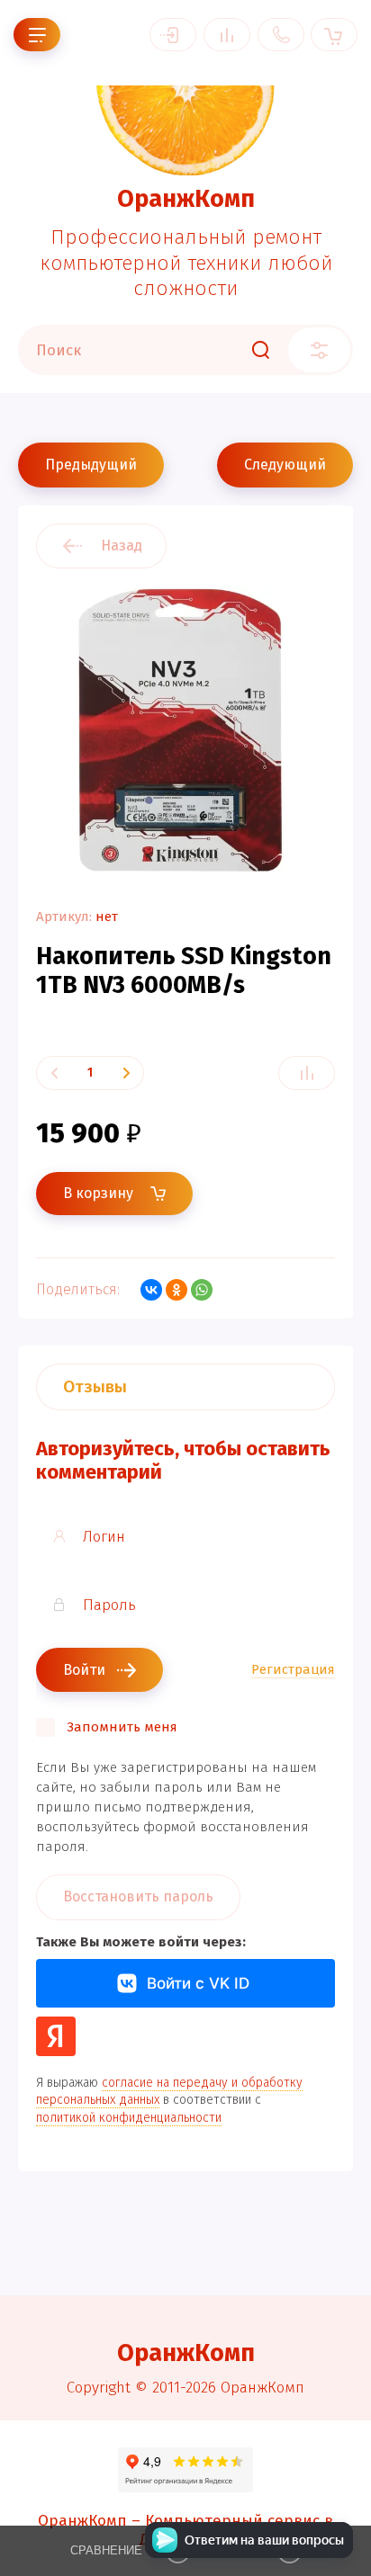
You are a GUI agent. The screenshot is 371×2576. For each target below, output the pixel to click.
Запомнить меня (122, 1727)
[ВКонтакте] (151, 1290)
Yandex (56, 2036)
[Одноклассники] (176, 1290)
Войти (173, 35)
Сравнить (307, 1073)
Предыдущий (91, 465)
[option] (185, 730)
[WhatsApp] (202, 1290)
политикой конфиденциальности (129, 2118)
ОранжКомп (186, 199)
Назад (122, 546)
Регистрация (293, 1669)
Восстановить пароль (138, 1896)
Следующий (285, 465)
